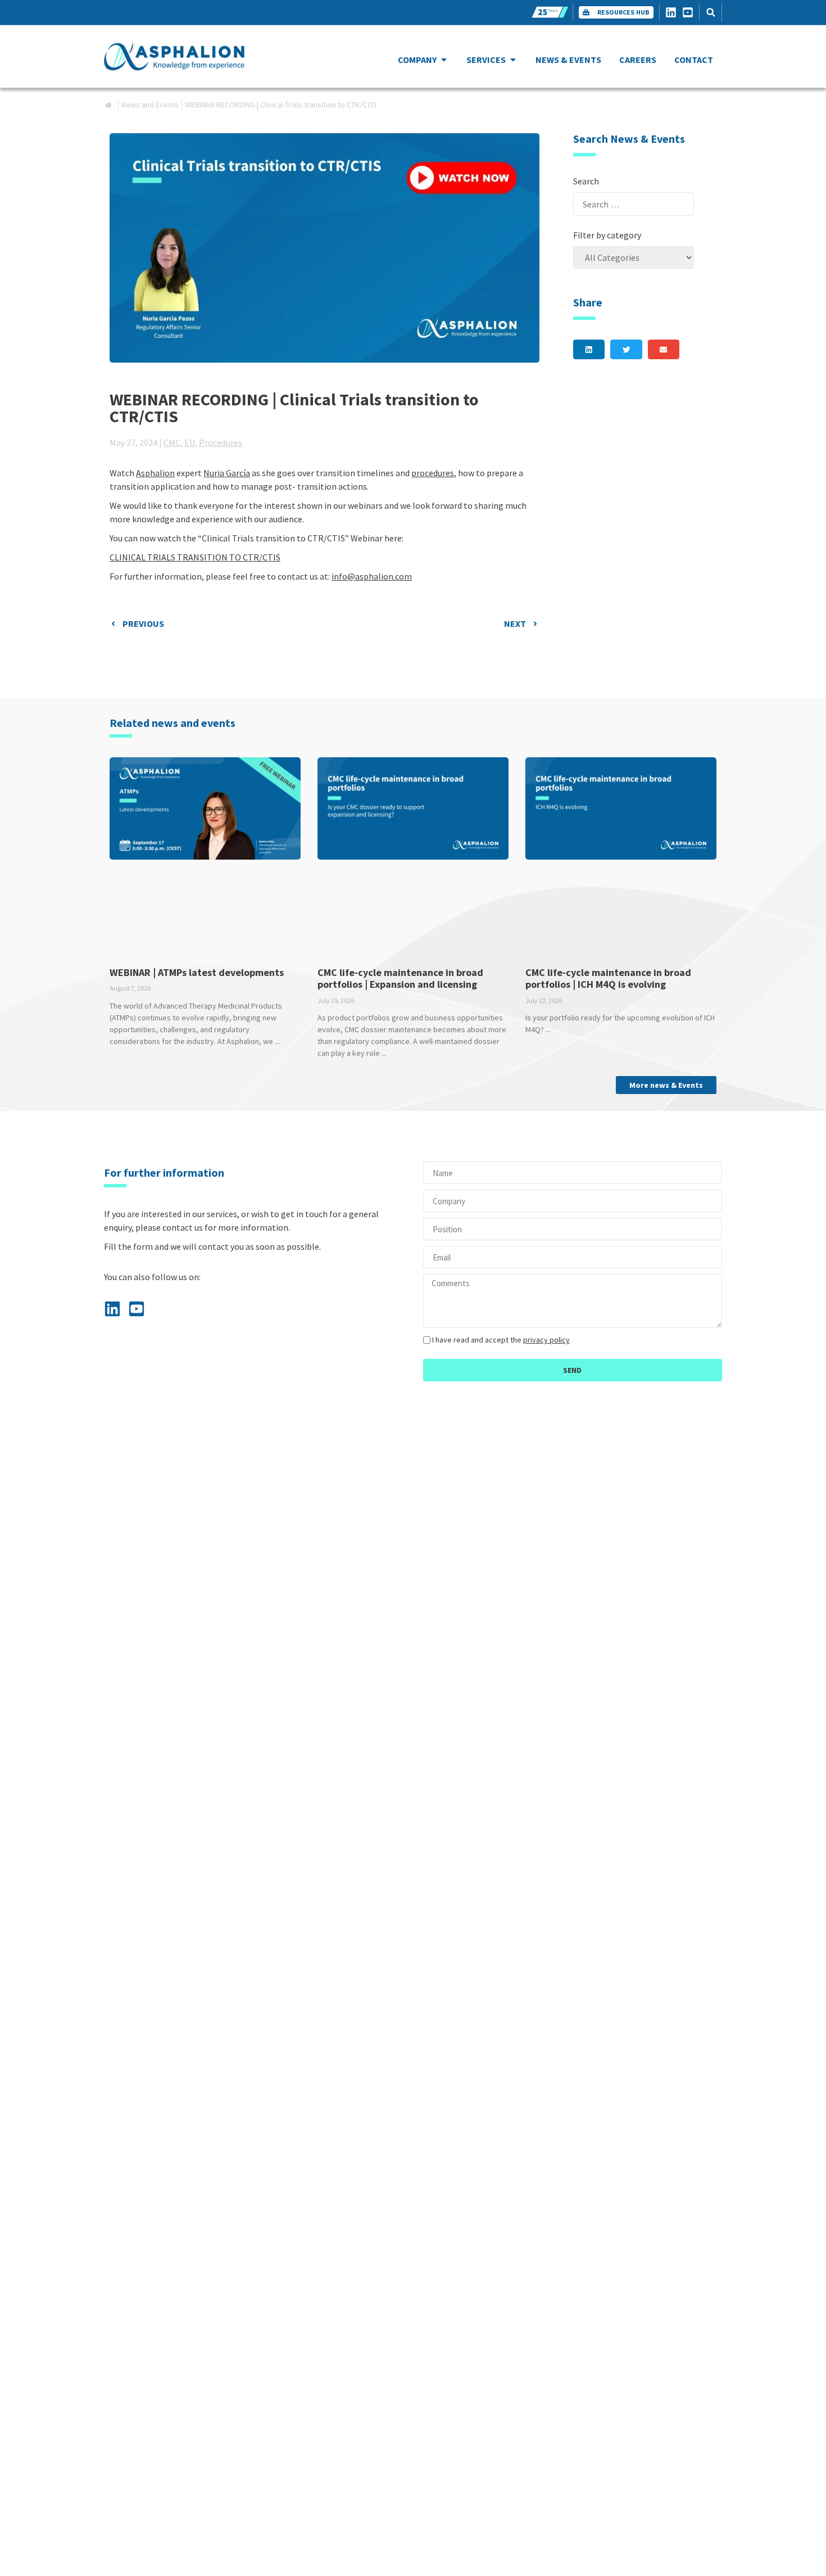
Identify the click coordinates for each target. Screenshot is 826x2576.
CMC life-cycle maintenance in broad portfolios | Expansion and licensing (400, 979)
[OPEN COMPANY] (444, 60)
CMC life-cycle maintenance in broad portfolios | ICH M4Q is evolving (608, 979)
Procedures (221, 442)
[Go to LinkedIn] (674, 12)
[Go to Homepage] (174, 57)
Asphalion (155, 473)
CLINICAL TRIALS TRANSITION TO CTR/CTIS (195, 557)
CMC (172, 442)
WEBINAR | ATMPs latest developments (197, 972)
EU (190, 442)
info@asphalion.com (372, 576)
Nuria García (227, 473)
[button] (711, 13)
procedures (433, 473)
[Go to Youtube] (691, 12)
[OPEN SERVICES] (513, 60)
